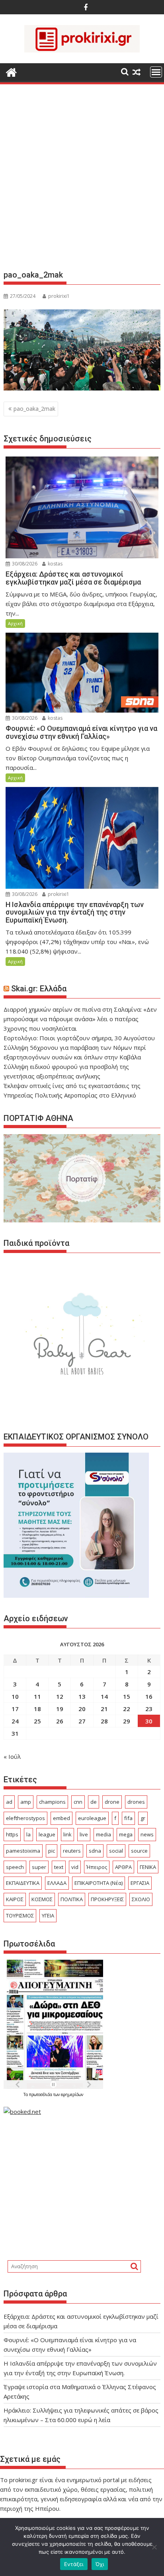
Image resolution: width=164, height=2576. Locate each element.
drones (136, 1802)
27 (82, 1721)
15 (127, 1696)
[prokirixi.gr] (11, 71)
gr (143, 1818)
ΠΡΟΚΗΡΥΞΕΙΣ (107, 1899)
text (59, 1867)
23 (149, 1709)
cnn (78, 1802)
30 (149, 1721)
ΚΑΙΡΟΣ (15, 1899)
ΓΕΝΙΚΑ (148, 1867)
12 (60, 1696)
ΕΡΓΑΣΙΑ (140, 1883)
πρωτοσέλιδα (41, 2094)
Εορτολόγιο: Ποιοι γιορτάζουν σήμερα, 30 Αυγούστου (79, 1038)
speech (15, 1867)
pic (52, 1851)
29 (127, 1721)
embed (61, 1818)
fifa (128, 1818)
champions (52, 1802)
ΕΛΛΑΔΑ (57, 1883)
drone (112, 1802)
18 (37, 1709)
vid (75, 1867)
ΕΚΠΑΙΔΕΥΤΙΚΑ (23, 1883)
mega (126, 1834)
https (12, 1834)
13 (82, 1696)
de (94, 1802)
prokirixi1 (59, 296)
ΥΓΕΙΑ (48, 1915)
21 (104, 1709)
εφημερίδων (72, 2094)
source (139, 1851)
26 (60, 1721)
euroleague (92, 1818)
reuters (72, 1851)
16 (149, 1696)
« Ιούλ (12, 1756)
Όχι (100, 2564)
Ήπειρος (97, 1867)
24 (15, 1721)
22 (127, 1709)
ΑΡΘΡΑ (123, 1867)
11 (37, 1696)
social (116, 1851)
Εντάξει (74, 2564)
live (84, 1834)
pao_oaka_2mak (34, 409)
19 (60, 1709)
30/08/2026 (24, 564)
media (103, 1834)
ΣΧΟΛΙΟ (141, 1899)
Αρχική (15, 623)
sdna (95, 1851)
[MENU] (156, 72)
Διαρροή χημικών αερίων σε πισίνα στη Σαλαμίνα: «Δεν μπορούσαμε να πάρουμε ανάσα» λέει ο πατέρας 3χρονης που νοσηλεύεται (80, 1019)
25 (37, 1721)
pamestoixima (23, 1851)
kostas (55, 564)
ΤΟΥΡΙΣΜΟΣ (20, 1915)
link (67, 1834)
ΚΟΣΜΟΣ (42, 1899)
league (47, 1834)
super (39, 1867)
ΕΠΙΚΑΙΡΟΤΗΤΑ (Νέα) (99, 1883)
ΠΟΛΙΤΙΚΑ (72, 1899)
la (28, 1834)
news (147, 1834)
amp (26, 1802)
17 (15, 1709)
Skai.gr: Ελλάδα (39, 989)
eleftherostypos (25, 1818)
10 (15, 1696)
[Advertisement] (82, 180)
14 (104, 1696)
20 (82, 1709)
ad (9, 1802)
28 (104, 1721)
